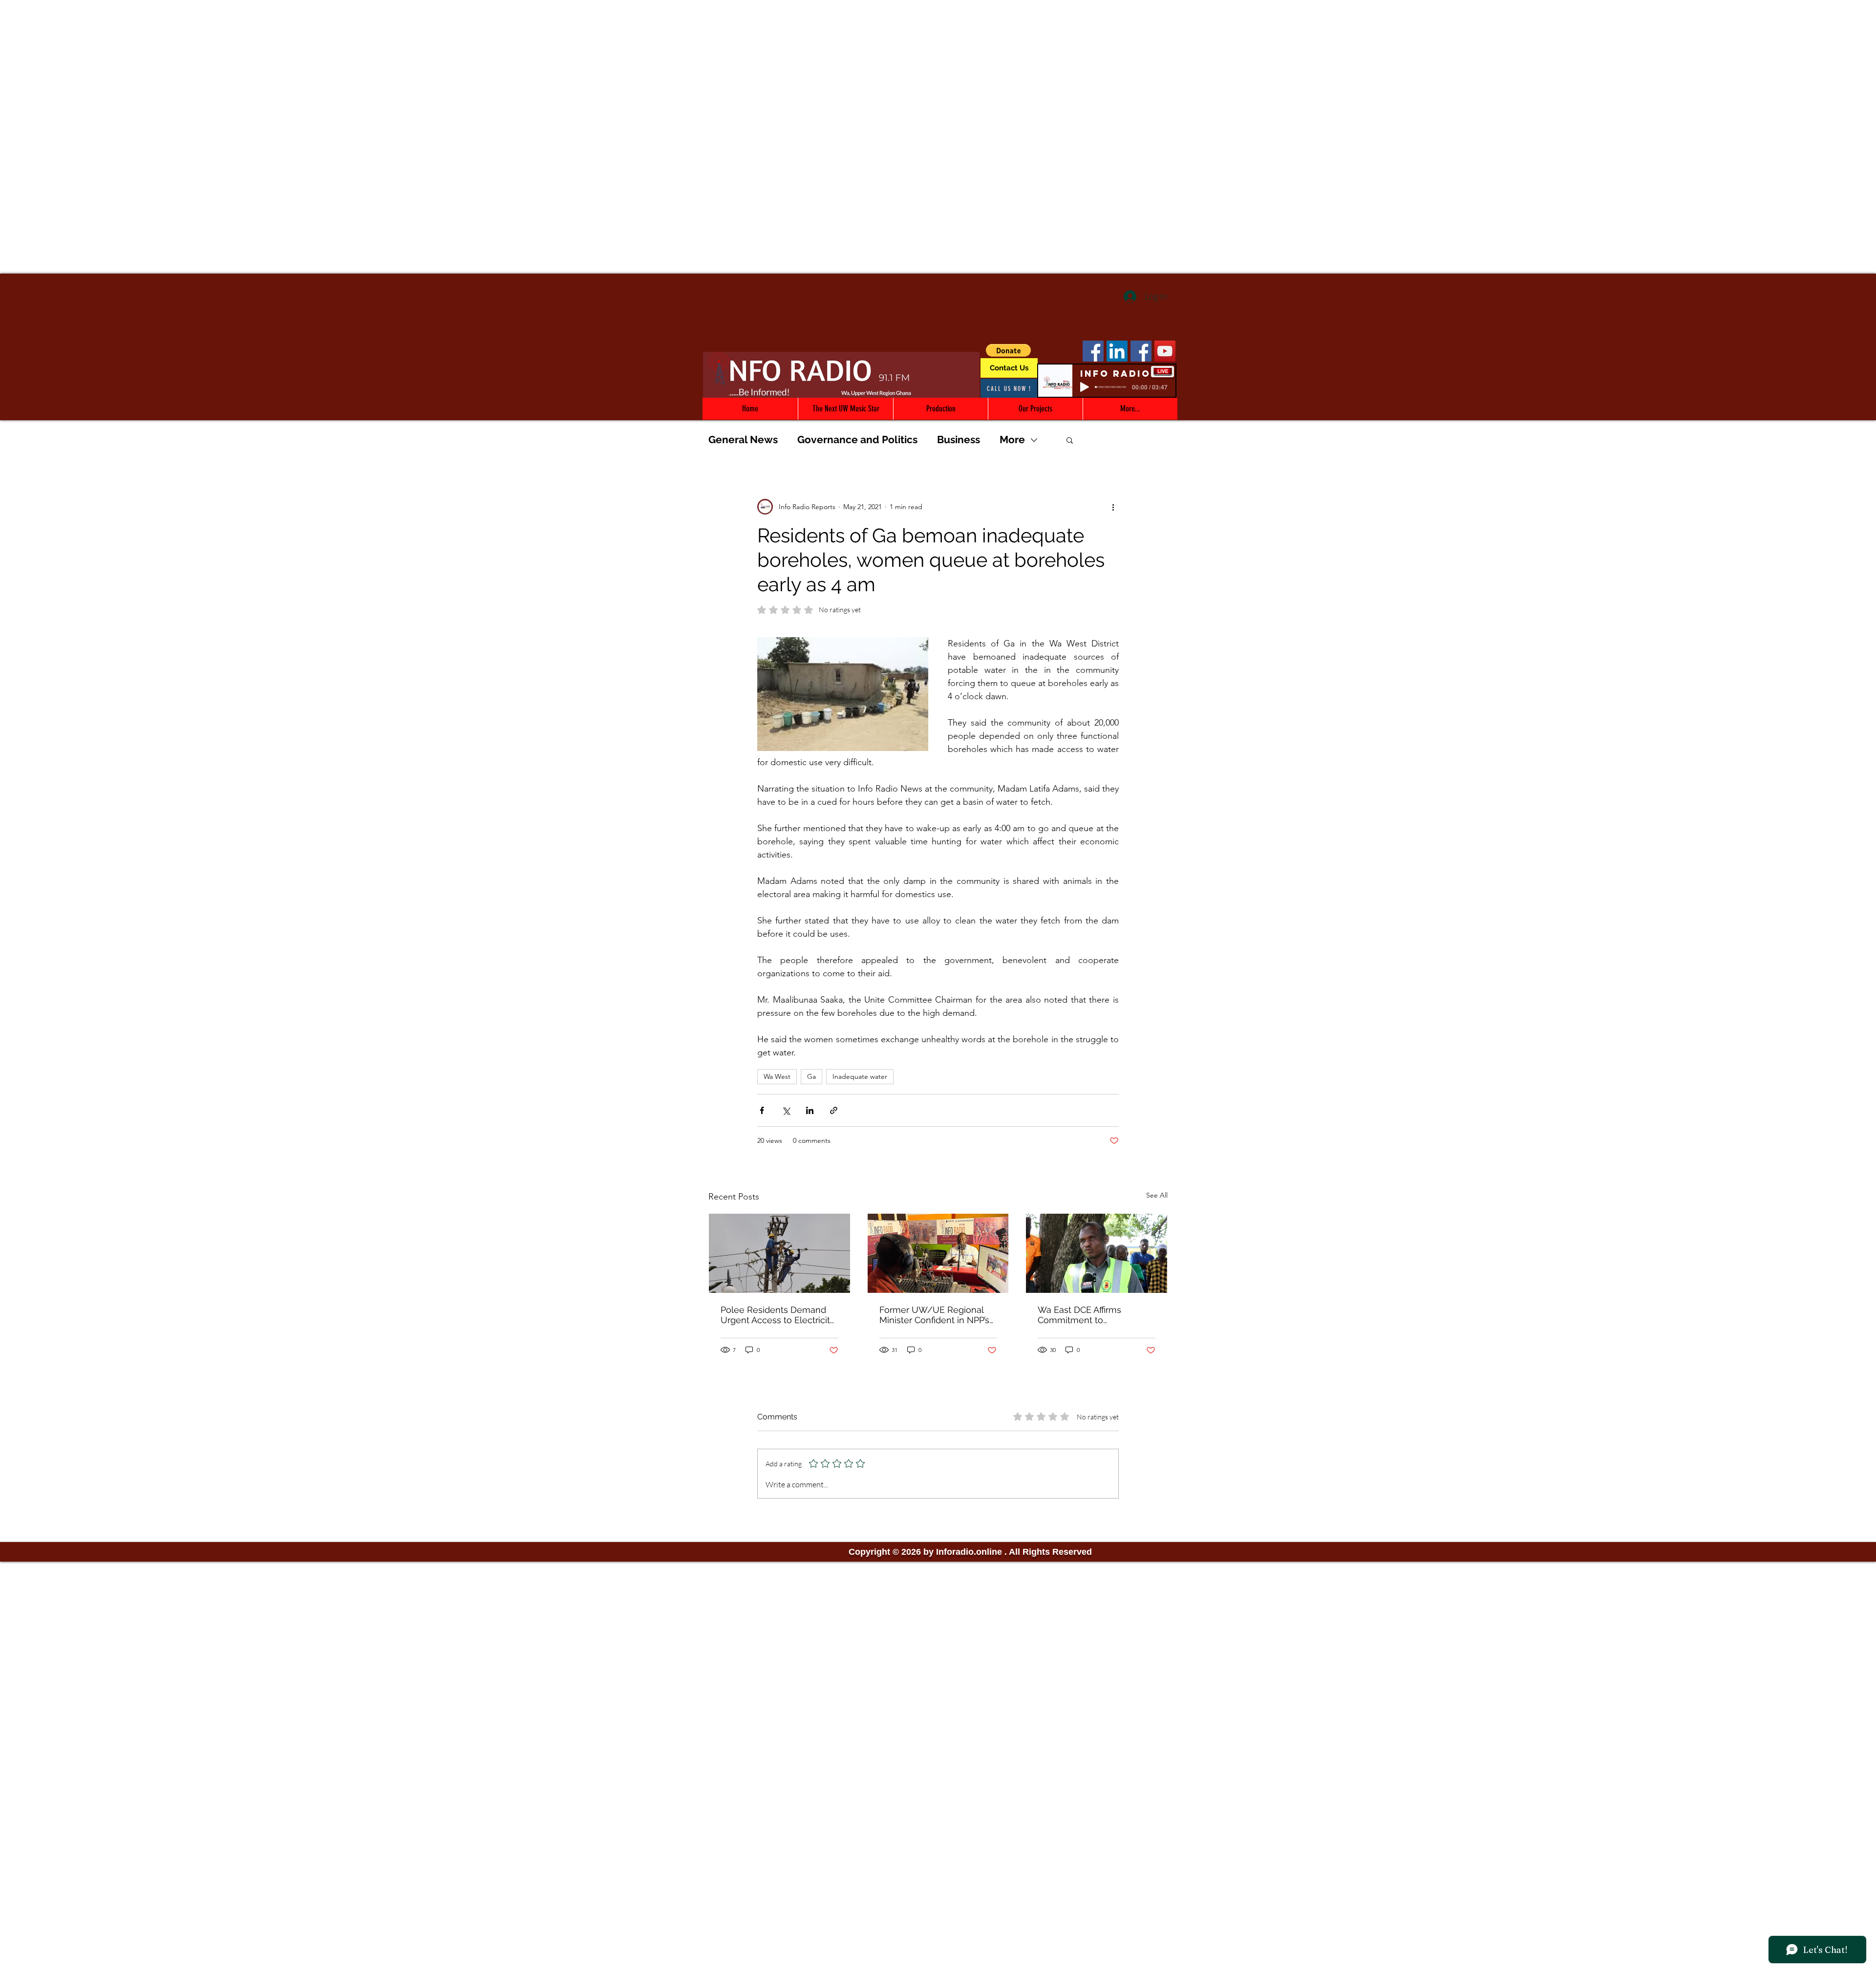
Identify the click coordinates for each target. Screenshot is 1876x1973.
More (1012, 440)
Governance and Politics (857, 440)
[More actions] (1113, 507)
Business (959, 440)
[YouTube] (1165, 351)
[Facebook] (1093, 351)
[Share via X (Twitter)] (786, 1110)
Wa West (777, 1076)
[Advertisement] (938, 68)
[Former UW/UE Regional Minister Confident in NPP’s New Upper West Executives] (938, 1253)
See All (1157, 1195)
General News (743, 440)
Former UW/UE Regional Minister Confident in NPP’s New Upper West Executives (934, 1315)
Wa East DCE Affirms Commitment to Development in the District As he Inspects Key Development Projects (1095, 1315)
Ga (811, 1076)
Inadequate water (860, 1076)
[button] (1008, 350)
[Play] (1085, 387)
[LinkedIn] (1117, 351)
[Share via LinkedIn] (810, 1110)
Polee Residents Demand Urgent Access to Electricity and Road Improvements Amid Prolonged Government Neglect (778, 1315)
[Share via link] (834, 1110)
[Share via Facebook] (762, 1110)
